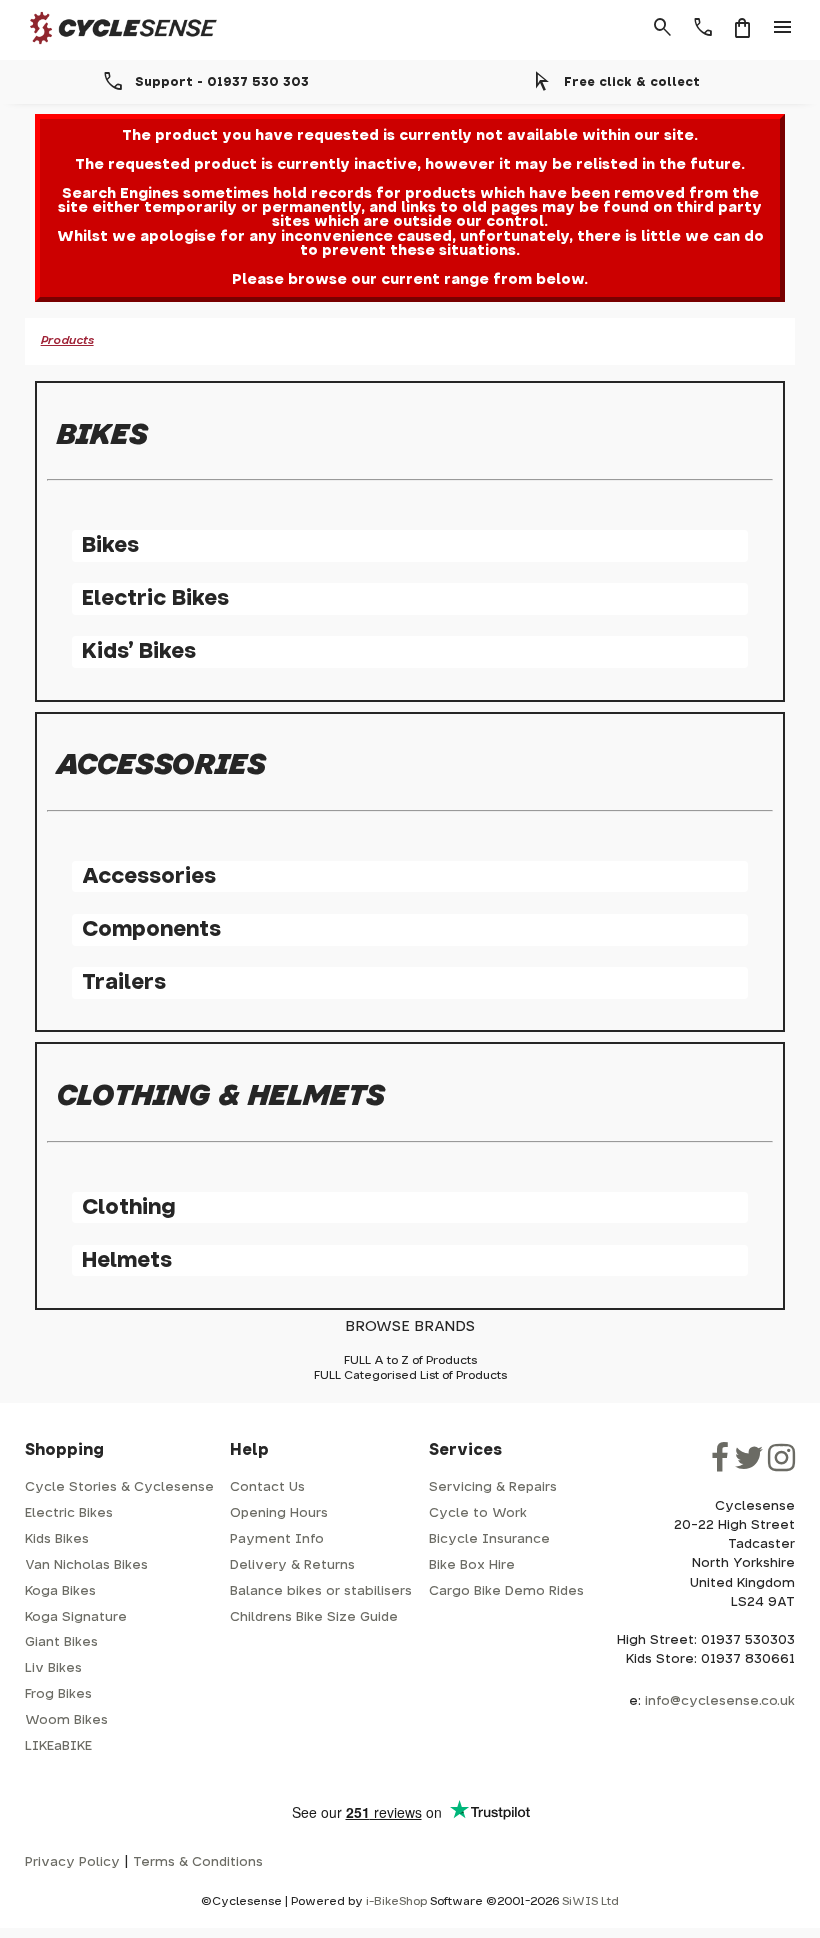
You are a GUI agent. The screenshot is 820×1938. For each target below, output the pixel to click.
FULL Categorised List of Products (410, 1375)
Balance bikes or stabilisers (321, 1591)
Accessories (149, 876)
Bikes (110, 545)
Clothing (128, 1207)
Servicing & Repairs (493, 1487)
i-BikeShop (396, 1901)
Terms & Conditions (198, 1862)
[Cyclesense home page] (111, 48)
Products (67, 340)
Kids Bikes (57, 1539)
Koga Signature (76, 1617)
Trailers (124, 982)
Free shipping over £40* (196, 82)
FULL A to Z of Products (410, 1360)
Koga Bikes (60, 1591)
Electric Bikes (155, 598)
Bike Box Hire (472, 1565)
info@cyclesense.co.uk (720, 1701)
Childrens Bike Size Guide (314, 1617)
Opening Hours (279, 1513)
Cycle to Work (478, 1513)
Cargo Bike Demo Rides (506, 1591)
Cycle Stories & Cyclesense (119, 1487)
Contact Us (267, 1487)
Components (151, 929)
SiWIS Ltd (590, 1901)
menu (783, 28)
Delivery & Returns (292, 1565)
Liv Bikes (53, 1668)
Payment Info (277, 1539)
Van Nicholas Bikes (86, 1565)
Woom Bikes (66, 1720)
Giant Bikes (61, 1642)
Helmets (127, 1260)
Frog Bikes (58, 1694)
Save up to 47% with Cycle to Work (606, 82)
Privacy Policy (72, 1862)
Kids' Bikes (139, 651)
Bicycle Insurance (489, 1539)
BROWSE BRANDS (410, 1326)
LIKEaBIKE (58, 1746)
